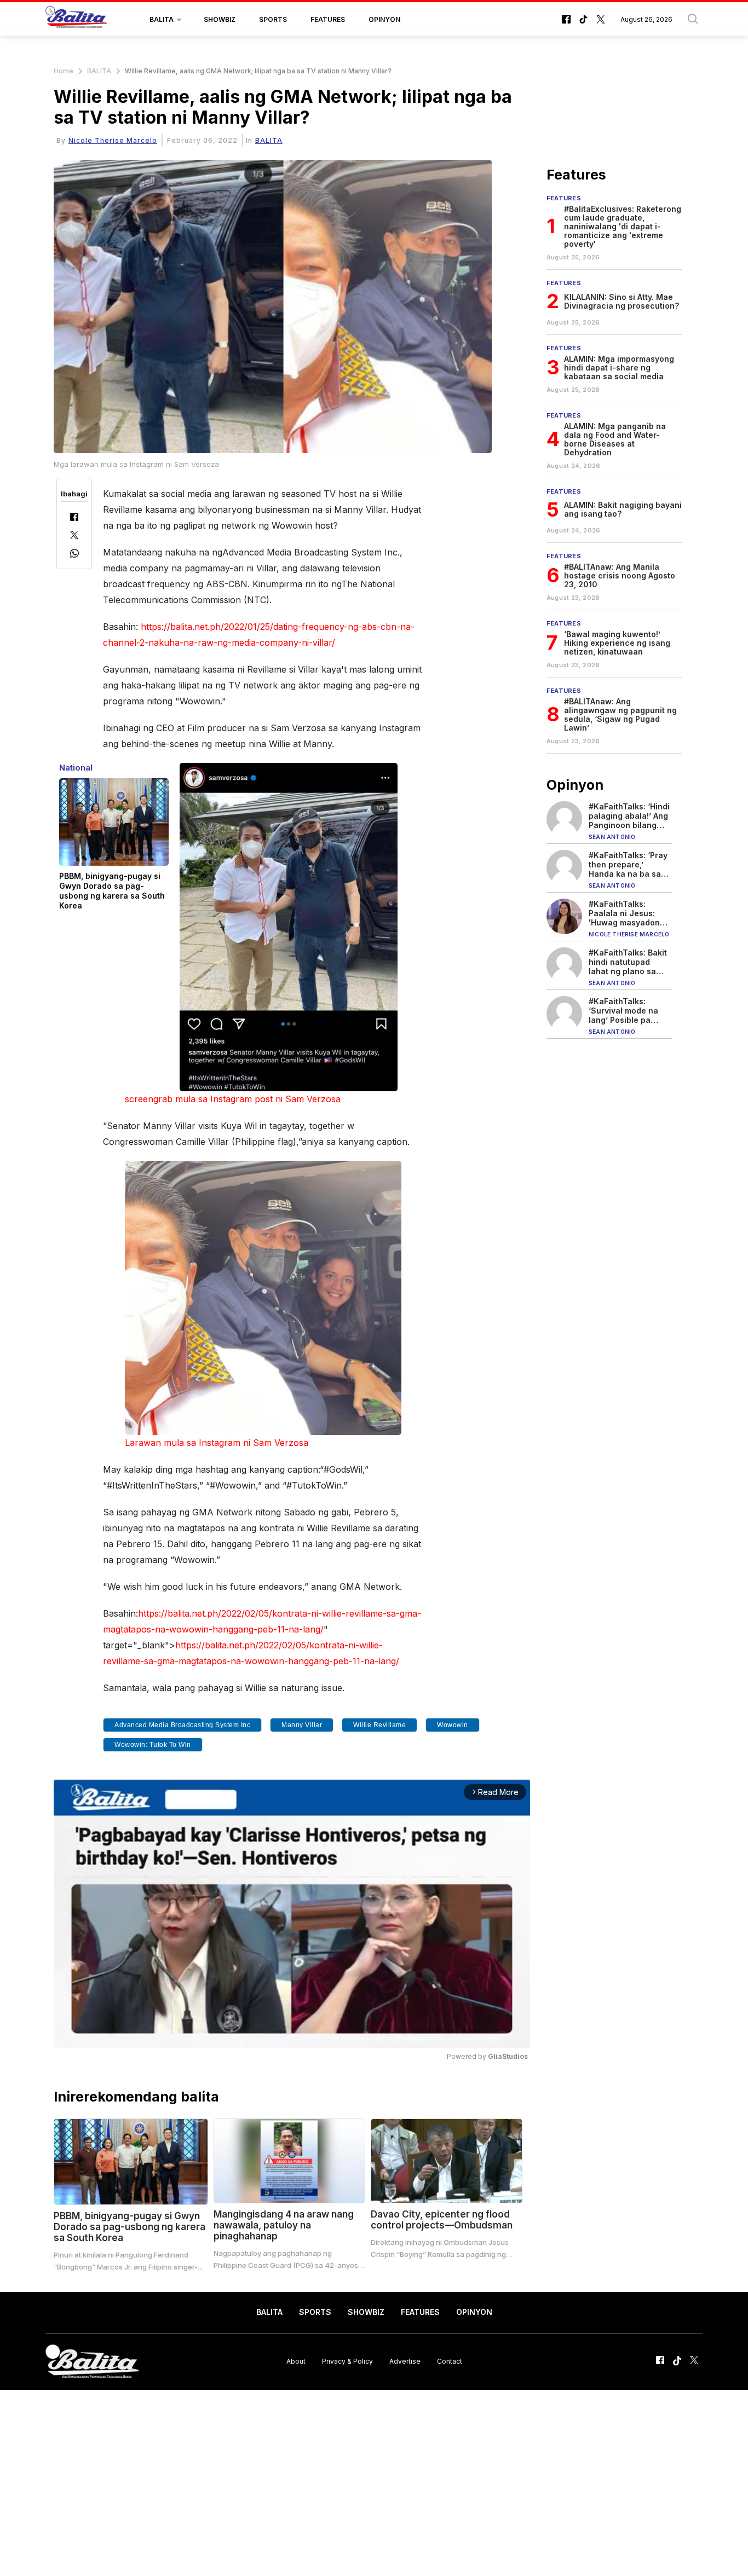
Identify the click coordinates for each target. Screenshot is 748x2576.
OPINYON (384, 19)
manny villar (302, 1725)
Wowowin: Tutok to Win (153, 1745)
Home (64, 71)
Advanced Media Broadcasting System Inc (182, 1725)
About (296, 2361)
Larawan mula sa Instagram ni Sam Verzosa (217, 1443)
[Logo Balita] (76, 20)
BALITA (162, 19)
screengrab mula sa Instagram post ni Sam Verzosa (233, 1099)
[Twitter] (74, 536)
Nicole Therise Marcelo (113, 140)
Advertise (405, 2361)
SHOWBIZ (220, 19)
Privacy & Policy (347, 2361)
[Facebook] (74, 518)
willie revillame (379, 1725)
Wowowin (453, 1725)
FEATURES (328, 19)
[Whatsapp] (74, 555)
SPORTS (273, 19)
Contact (450, 2361)
